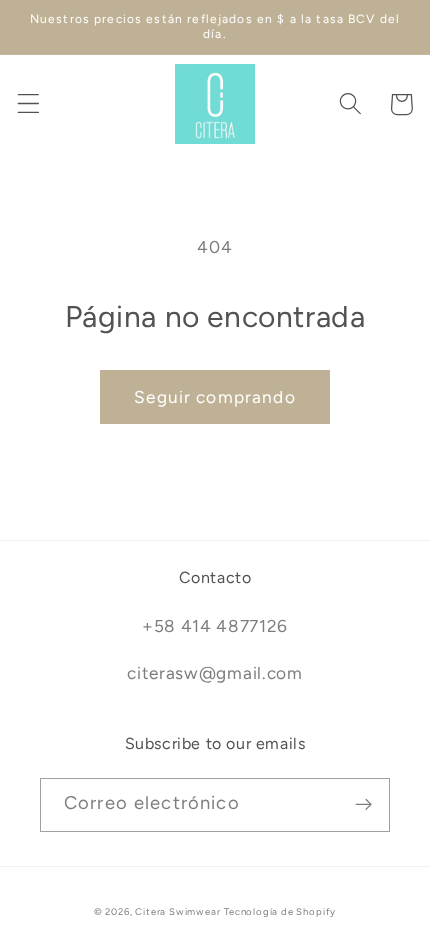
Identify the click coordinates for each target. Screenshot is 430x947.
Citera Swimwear (177, 911)
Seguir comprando (214, 397)
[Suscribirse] (363, 805)
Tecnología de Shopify (280, 911)
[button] (28, 104)
